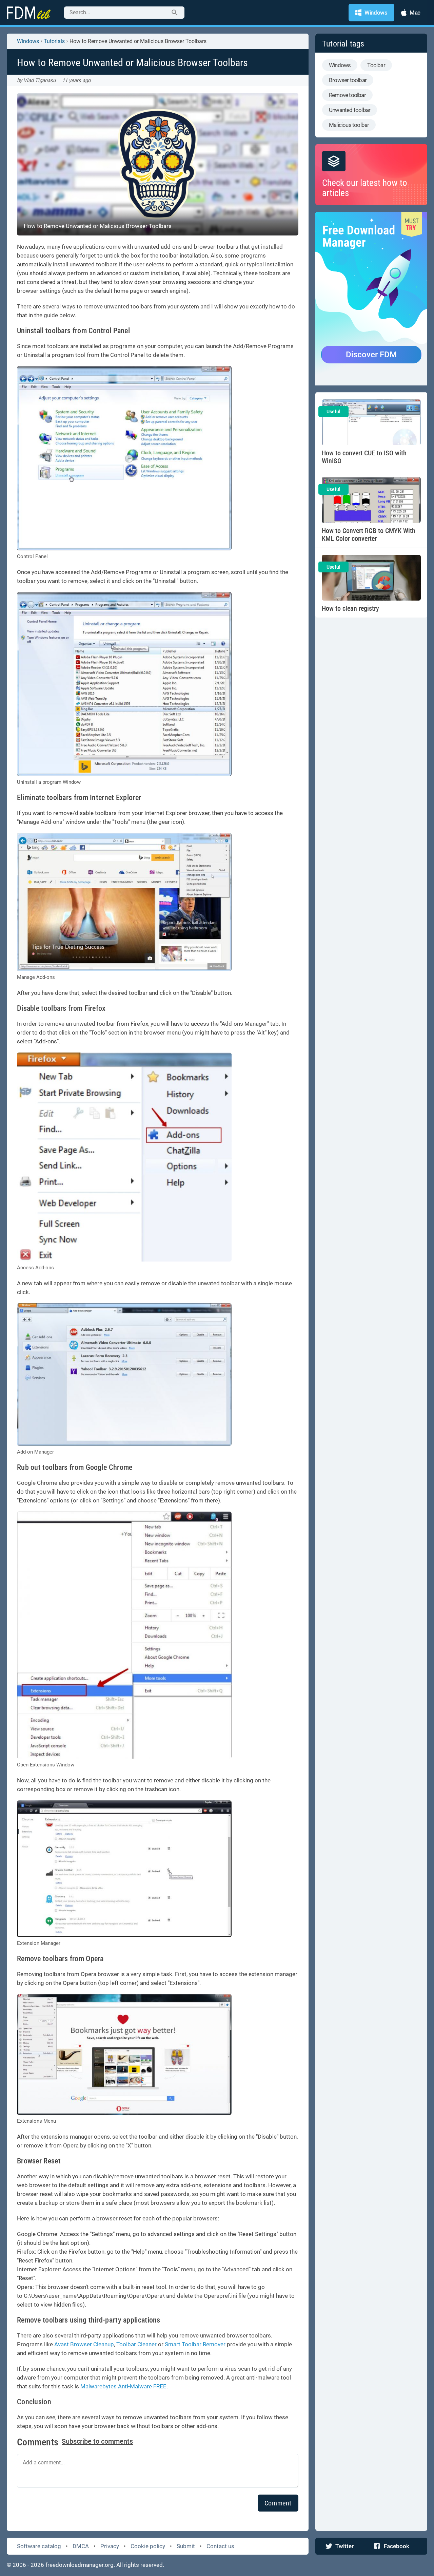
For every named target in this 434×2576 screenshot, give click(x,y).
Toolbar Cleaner (136, 2344)
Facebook (397, 2546)
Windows (28, 41)
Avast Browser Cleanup (84, 2344)
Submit (186, 2546)
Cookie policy (148, 2546)
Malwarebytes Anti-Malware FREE (123, 2386)
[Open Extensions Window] (124, 1635)
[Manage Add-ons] (124, 902)
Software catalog (39, 2546)
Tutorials (54, 41)
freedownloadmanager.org (80, 2565)
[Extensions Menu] (124, 2054)
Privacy (110, 2546)
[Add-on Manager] (124, 1375)
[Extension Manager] (124, 1869)
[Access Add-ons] (124, 1157)
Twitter (344, 2546)
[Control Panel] (124, 458)
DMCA (81, 2546)
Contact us (220, 2546)
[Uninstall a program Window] (124, 684)
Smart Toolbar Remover (195, 2344)
